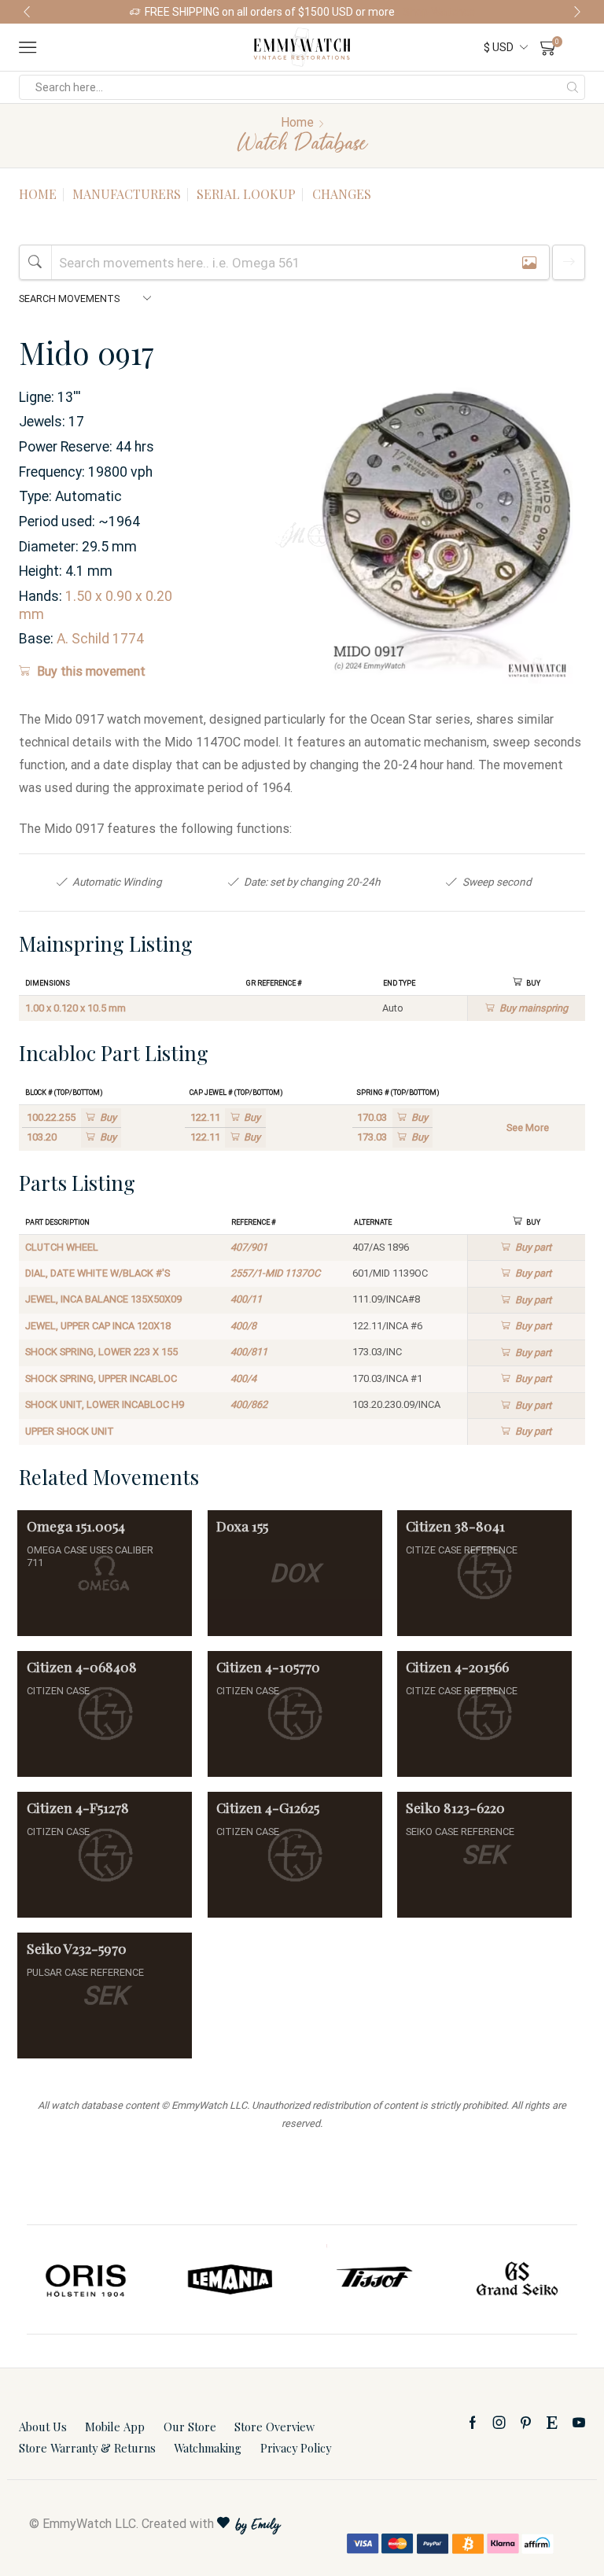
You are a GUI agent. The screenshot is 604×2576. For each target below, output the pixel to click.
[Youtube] (579, 2423)
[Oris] (87, 2279)
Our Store (190, 2427)
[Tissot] (374, 2279)
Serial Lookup (246, 194)
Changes (342, 194)
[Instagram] (499, 2423)
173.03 (372, 1137)
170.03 (372, 1117)
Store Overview (274, 2427)
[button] (27, 12)
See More (528, 1128)
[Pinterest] (526, 2423)
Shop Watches (439, 12)
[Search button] (573, 87)
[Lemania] (231, 2279)
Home (297, 122)
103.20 (42, 1137)
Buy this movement (91, 671)
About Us (43, 2427)
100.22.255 (51, 1117)
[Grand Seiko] (518, 2279)
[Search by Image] (529, 262)
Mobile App (115, 2427)
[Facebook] (473, 2423)
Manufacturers (127, 194)
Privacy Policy (296, 2448)
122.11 (205, 1117)
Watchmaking (208, 2448)
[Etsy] (552, 2423)
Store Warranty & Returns (87, 2448)
